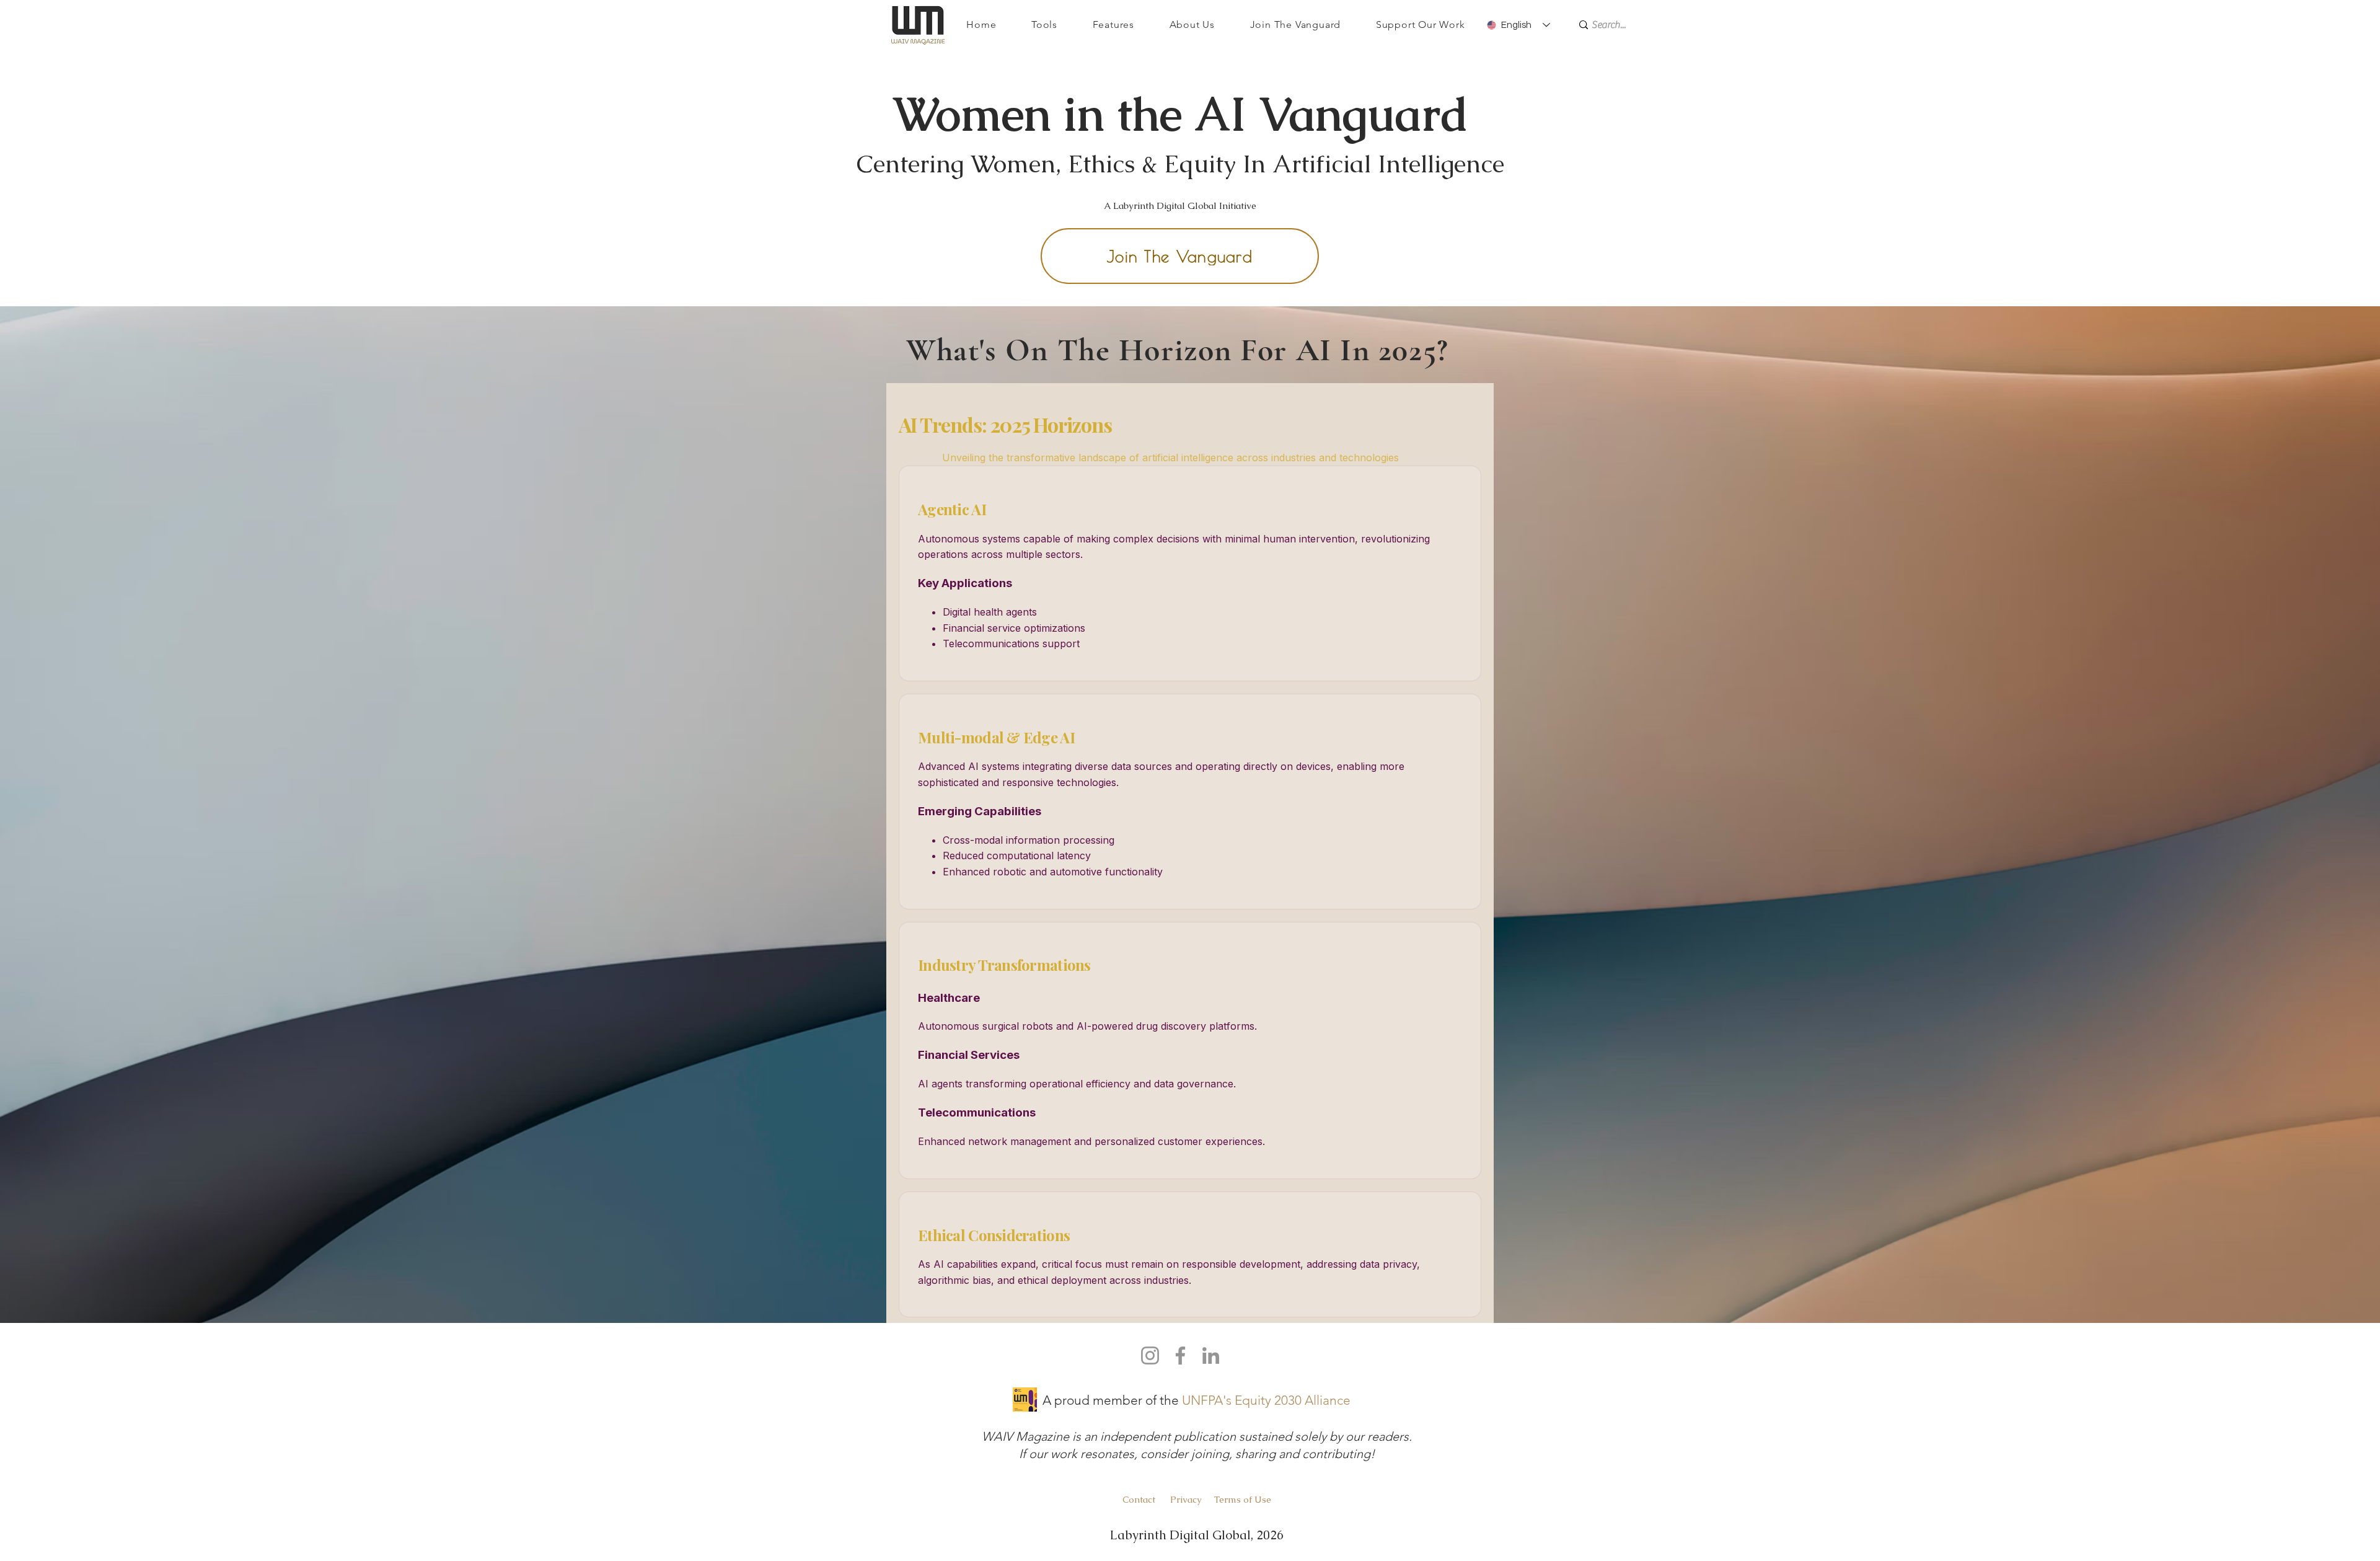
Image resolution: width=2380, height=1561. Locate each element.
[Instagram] (1150, 1355)
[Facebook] (1180, 1355)
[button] (1045, 24)
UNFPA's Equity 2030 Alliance (1266, 1400)
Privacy (1186, 1499)
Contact (1140, 1499)
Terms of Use (1243, 1499)
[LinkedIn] (1211, 1355)
